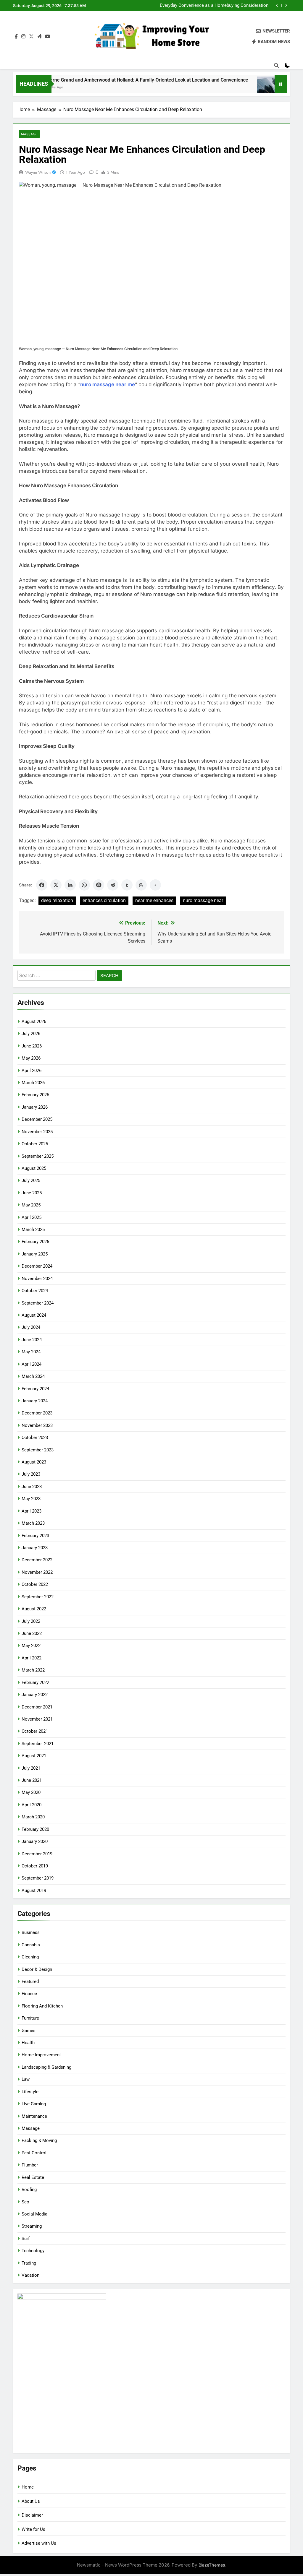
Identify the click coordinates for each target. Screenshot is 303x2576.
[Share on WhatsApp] (84, 885)
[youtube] (48, 37)
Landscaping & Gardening (46, 2067)
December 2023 (37, 1413)
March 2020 (33, 1817)
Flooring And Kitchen (42, 2006)
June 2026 (32, 1046)
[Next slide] (286, 5)
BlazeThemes (212, 2565)
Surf (26, 2239)
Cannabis (31, 1945)
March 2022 (33, 1670)
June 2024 (32, 1340)
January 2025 (35, 1254)
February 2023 (35, 1536)
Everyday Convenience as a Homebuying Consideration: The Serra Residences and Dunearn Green (215, 6)
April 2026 (32, 1071)
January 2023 (35, 1548)
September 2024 (38, 1303)
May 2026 (31, 1058)
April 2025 (32, 1217)
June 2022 (32, 1633)
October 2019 (35, 1866)
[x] (31, 37)
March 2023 (33, 1523)
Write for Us (33, 2529)
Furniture (30, 2018)
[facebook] (16, 37)
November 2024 (37, 1279)
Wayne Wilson (38, 172)
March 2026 (33, 1083)
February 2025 (35, 1242)
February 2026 (35, 1095)
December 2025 (37, 1119)
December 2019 (37, 1854)
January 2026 (35, 1107)
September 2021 (38, 1744)
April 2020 (32, 1805)
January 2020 (35, 1841)
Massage (29, 134)
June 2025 (32, 1193)
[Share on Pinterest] (99, 885)
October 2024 (35, 1291)
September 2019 (38, 1878)
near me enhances (154, 900)
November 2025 (37, 1132)
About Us (31, 2501)
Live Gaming (34, 2104)
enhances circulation (104, 900)
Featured (30, 1981)
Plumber (30, 2165)
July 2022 (31, 1621)
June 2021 (32, 1780)
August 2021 (34, 1756)
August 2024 (34, 1315)
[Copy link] (155, 885)
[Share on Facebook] (42, 885)
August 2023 (34, 1462)
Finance (29, 1994)
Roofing (29, 2190)
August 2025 (34, 1168)
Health (28, 2043)
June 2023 (32, 1487)
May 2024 (31, 1352)
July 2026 (31, 1034)
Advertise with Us (39, 2543)
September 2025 (38, 1156)
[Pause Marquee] (281, 84)
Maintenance (34, 2116)
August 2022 (34, 1609)
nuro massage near (203, 900)
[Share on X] (56, 885)
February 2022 (35, 1682)
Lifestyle (30, 2092)
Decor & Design (37, 1969)
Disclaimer (32, 2515)
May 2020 (31, 1792)
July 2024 (31, 1327)
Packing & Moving (39, 2140)
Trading (29, 2263)
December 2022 (37, 1560)
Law (26, 2079)
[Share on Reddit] (113, 885)
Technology (33, 2251)
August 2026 (34, 1021)
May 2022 (31, 1646)
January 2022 (35, 1695)
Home (28, 2487)
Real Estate (33, 2177)
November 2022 (37, 1572)
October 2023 (35, 1438)
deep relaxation (57, 900)
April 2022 (32, 1658)
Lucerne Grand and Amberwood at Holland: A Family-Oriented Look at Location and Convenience (114, 80)
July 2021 (31, 1768)
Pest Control (34, 2153)
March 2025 (33, 1229)
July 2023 (31, 1474)
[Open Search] (276, 65)
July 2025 (31, 1180)
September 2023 (38, 1450)
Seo (25, 2202)
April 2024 (32, 1364)
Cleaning (30, 1957)
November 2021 (37, 1719)
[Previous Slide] (277, 5)
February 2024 (35, 1389)
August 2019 (34, 1890)
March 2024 (33, 1376)
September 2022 (38, 1597)
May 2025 (31, 1205)
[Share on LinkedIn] (70, 885)
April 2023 (32, 1511)
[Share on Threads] (141, 885)
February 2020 (35, 1829)
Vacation (30, 2275)
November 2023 (37, 1425)
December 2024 (37, 1266)
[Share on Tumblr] (127, 885)
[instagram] (23, 37)
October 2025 (35, 1144)
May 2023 (31, 1499)
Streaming (32, 2226)
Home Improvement (41, 2055)
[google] (39, 37)
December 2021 (37, 1707)
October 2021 (35, 1731)
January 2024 (35, 1401)
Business (31, 1932)
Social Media (34, 2214)
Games (29, 2031)
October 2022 (35, 1584)
